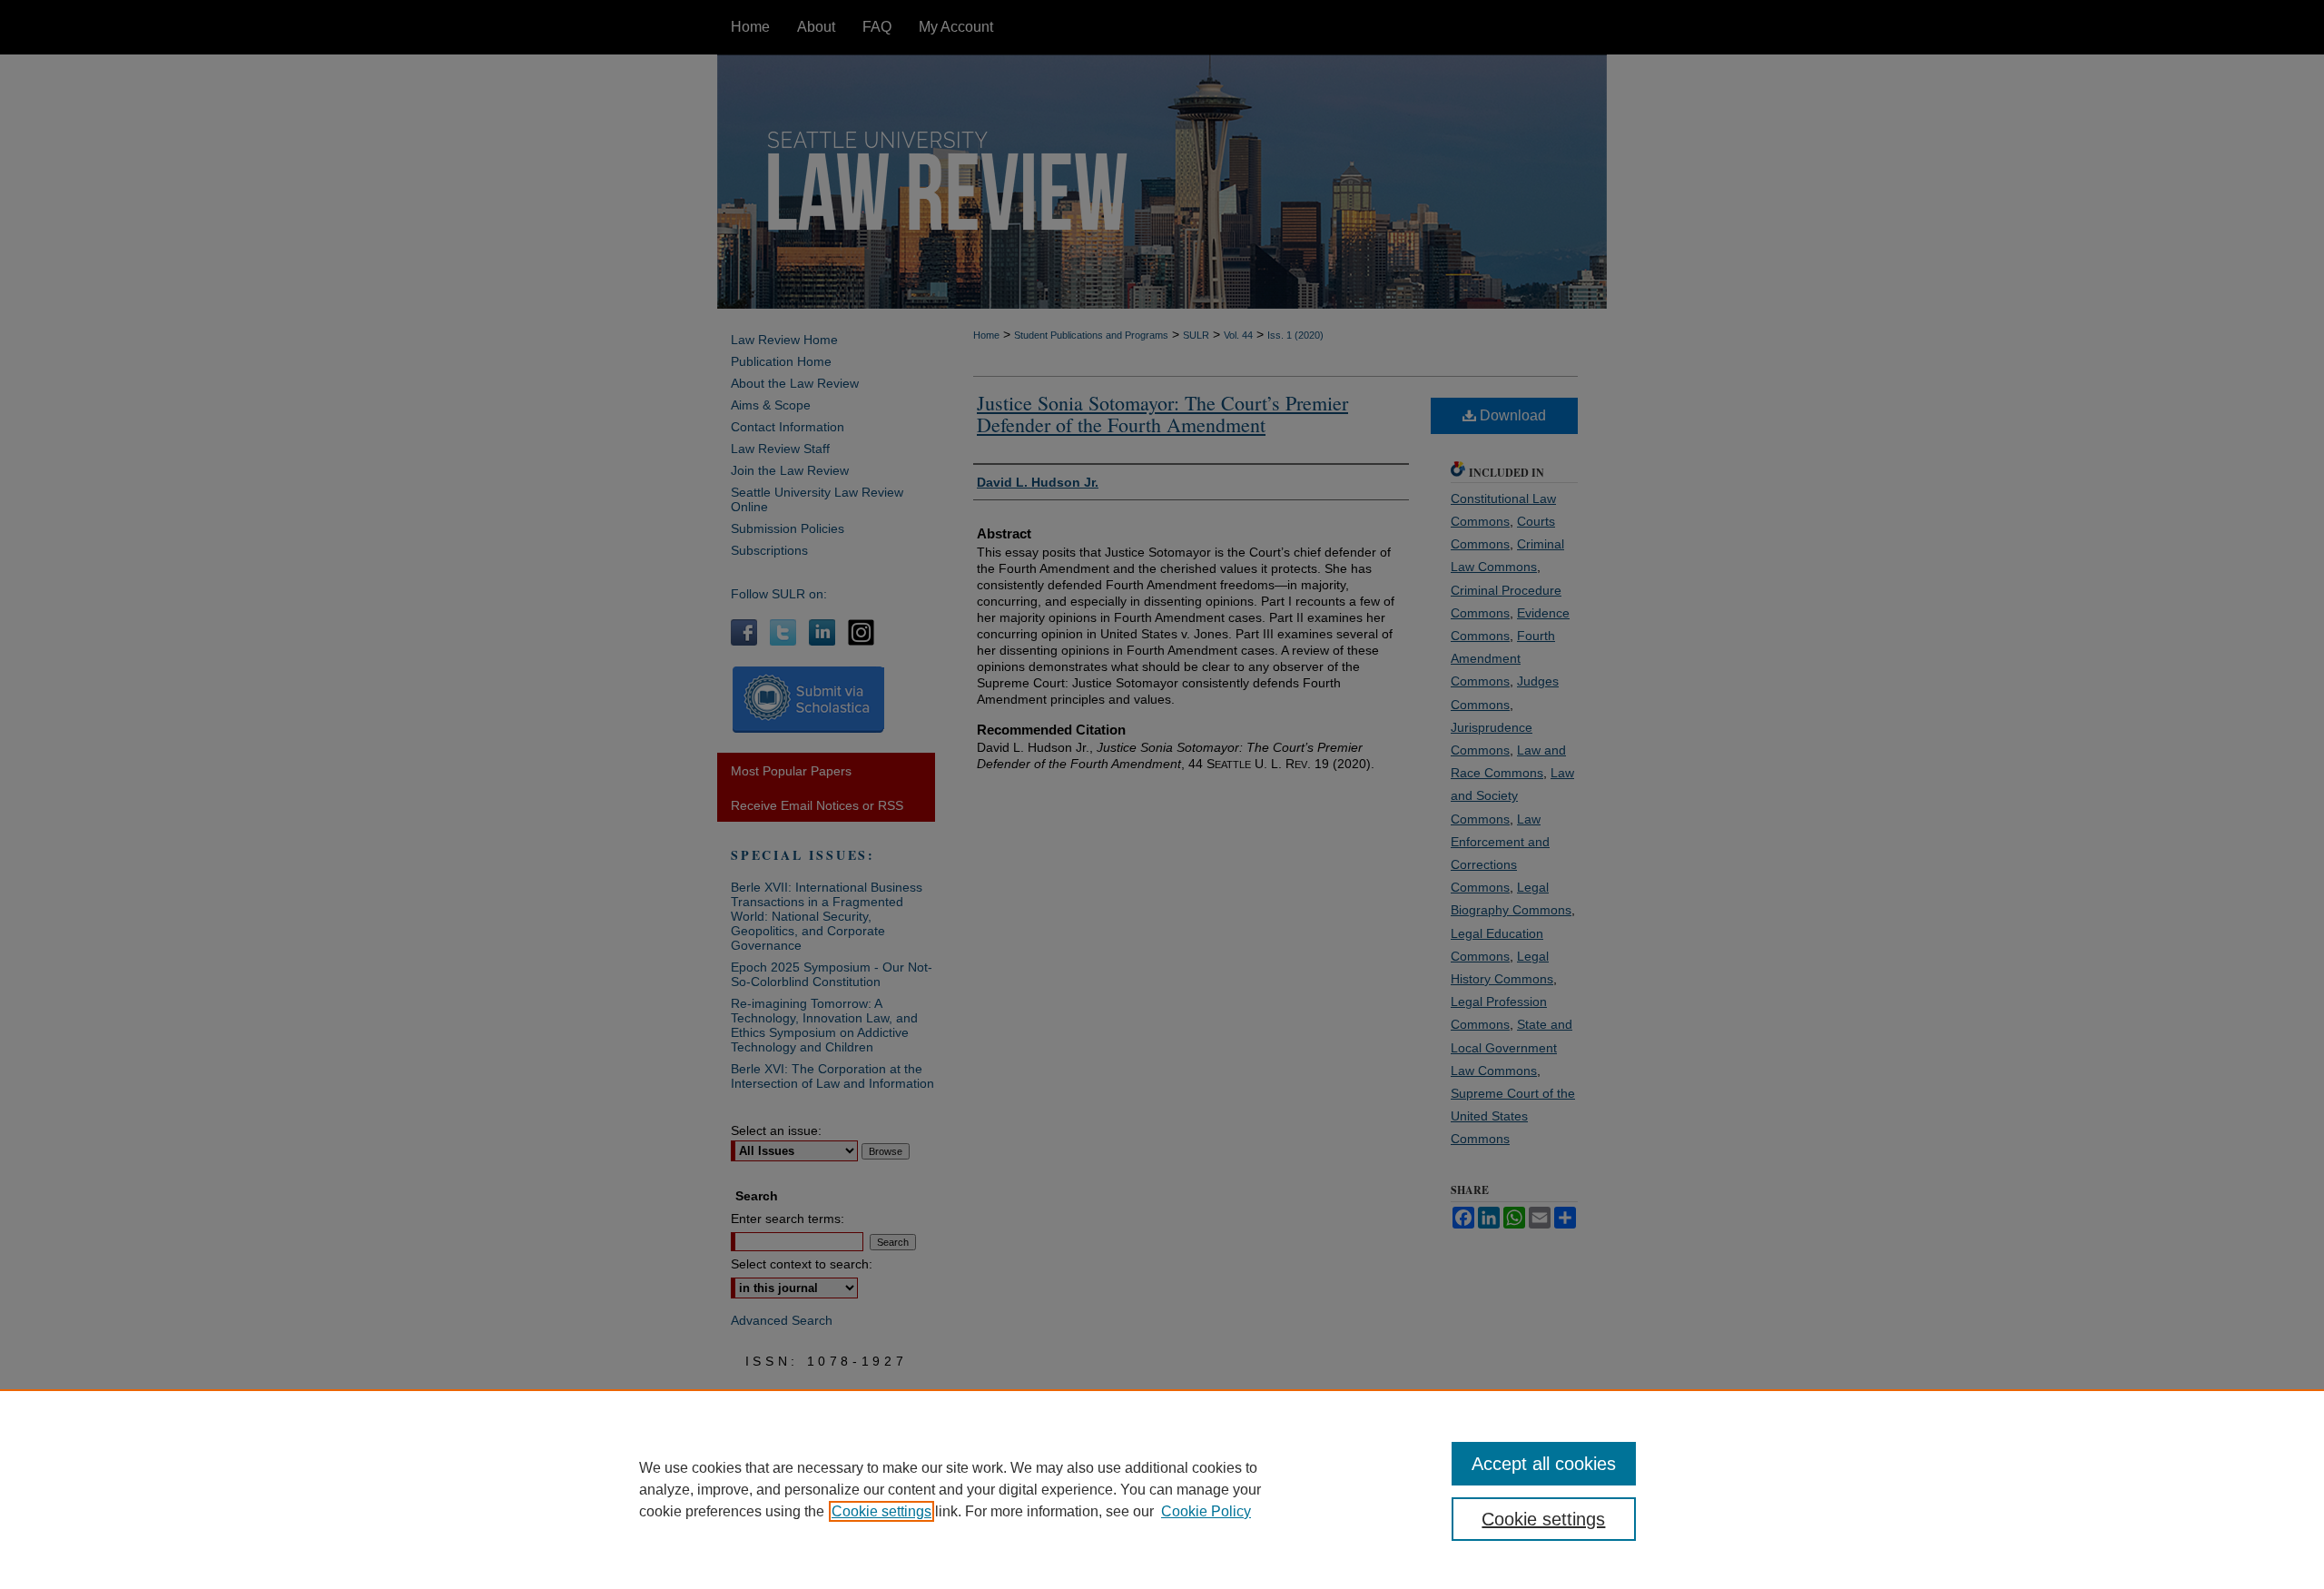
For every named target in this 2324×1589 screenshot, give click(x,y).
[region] (1162, 1489)
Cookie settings (881, 1511)
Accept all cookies (1544, 1464)
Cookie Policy (1206, 1511)
